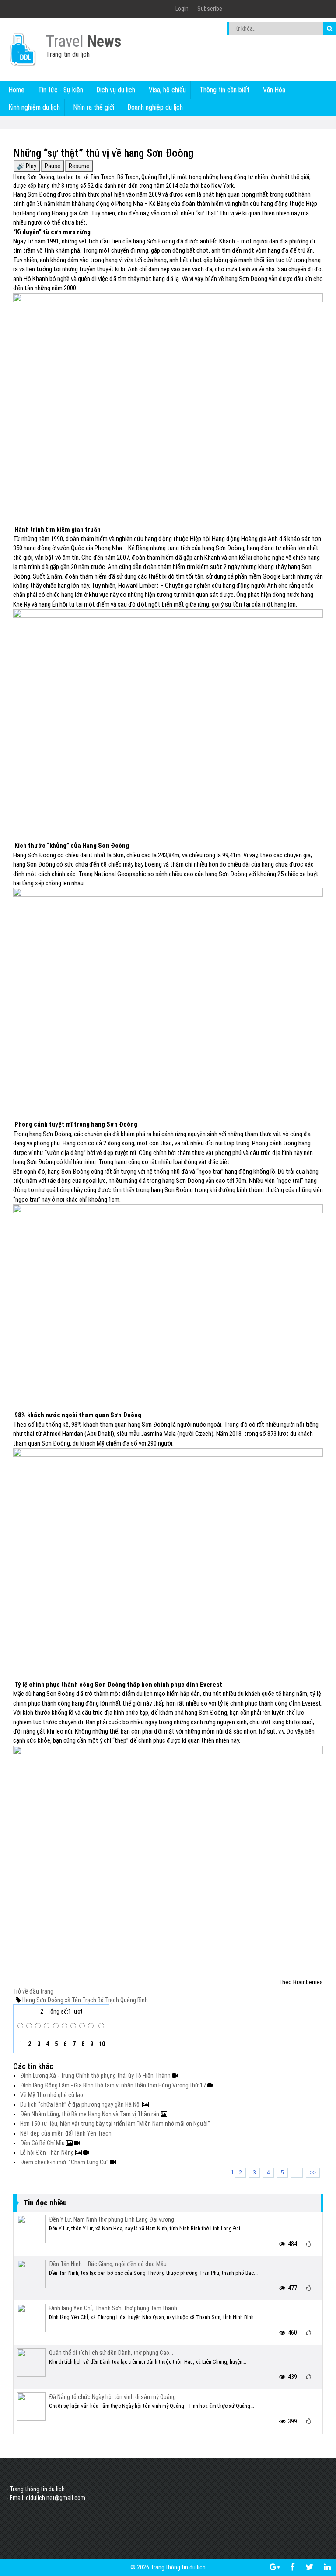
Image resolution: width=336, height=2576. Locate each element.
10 (101, 2044)
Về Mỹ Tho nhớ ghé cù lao (52, 2095)
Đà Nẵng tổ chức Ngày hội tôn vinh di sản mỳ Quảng (112, 2397)
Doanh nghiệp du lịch (155, 107)
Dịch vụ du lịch (116, 90)
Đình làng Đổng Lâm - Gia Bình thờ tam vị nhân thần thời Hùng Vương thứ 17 (114, 2085)
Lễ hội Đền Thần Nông (48, 2153)
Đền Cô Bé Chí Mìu (43, 2143)
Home (17, 90)
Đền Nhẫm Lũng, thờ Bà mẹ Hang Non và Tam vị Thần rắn (90, 2114)
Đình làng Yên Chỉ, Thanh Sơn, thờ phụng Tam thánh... (115, 2308)
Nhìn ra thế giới (94, 107)
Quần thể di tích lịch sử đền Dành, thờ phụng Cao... (111, 2353)
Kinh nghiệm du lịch (34, 107)
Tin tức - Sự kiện (61, 90)
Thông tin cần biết (224, 90)
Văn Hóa (274, 90)
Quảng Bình (133, 2000)
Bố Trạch (108, 2000)
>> (313, 2173)
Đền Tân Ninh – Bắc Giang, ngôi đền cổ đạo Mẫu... (110, 2264)
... (297, 2173)
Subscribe (210, 9)
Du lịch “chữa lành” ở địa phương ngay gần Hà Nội (81, 2104)
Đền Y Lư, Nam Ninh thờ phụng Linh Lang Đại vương (112, 2219)
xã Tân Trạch (80, 2000)
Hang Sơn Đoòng (43, 2000)
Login (182, 9)
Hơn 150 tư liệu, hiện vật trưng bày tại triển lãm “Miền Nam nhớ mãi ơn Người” (115, 2124)
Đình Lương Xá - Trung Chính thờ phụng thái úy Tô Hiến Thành (96, 2076)
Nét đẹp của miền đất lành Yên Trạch (66, 2133)
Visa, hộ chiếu (167, 90)
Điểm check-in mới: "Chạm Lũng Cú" (65, 2162)
